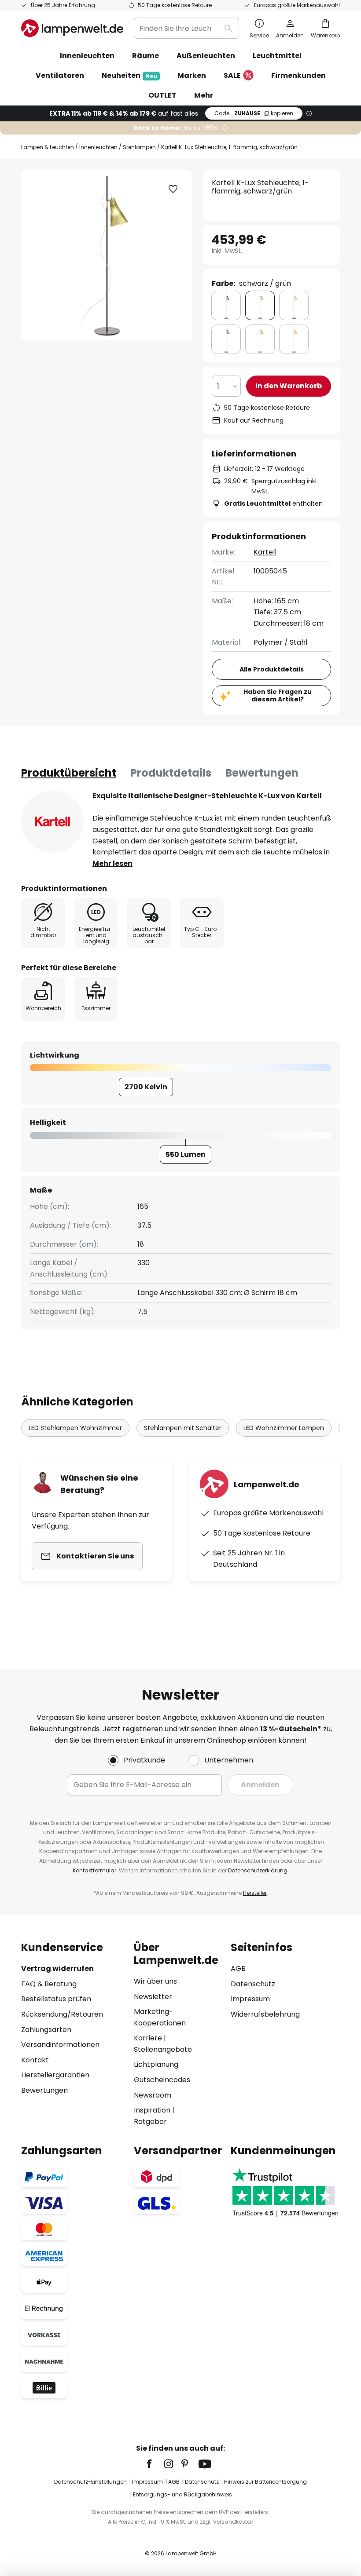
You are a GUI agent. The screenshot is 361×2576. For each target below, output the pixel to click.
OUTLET (162, 95)
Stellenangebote (163, 2049)
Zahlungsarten (46, 2030)
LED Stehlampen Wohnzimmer (75, 1428)
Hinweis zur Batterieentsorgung (265, 2482)
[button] (173, 189)
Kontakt (35, 2060)
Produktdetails (171, 773)
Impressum (250, 1999)
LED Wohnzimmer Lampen (284, 1428)
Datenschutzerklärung (258, 1870)
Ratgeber (150, 2122)
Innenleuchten (98, 147)
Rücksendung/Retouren (62, 2014)
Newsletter (153, 1997)
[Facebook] (155, 2464)
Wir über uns (155, 1981)
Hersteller (255, 1893)
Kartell (265, 552)
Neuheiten (129, 75)
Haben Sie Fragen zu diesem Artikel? (278, 695)
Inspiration (152, 2110)
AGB (238, 1968)
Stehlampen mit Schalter (183, 1428)
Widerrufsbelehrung (265, 2014)
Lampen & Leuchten (48, 147)
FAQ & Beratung (49, 1984)
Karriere (148, 2038)
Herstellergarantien (55, 2075)
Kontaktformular (94, 1870)
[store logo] (72, 28)
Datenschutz (253, 1984)
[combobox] (186, 28)
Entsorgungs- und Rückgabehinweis (182, 2494)
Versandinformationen (60, 2045)
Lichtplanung (156, 2064)
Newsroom (153, 2095)
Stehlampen (139, 147)
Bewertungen (262, 773)
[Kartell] (52, 821)
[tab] (69, 773)
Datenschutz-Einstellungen (90, 2482)
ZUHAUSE (254, 113)
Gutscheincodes (162, 2080)
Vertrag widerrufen (57, 1968)
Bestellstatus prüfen (56, 1999)
